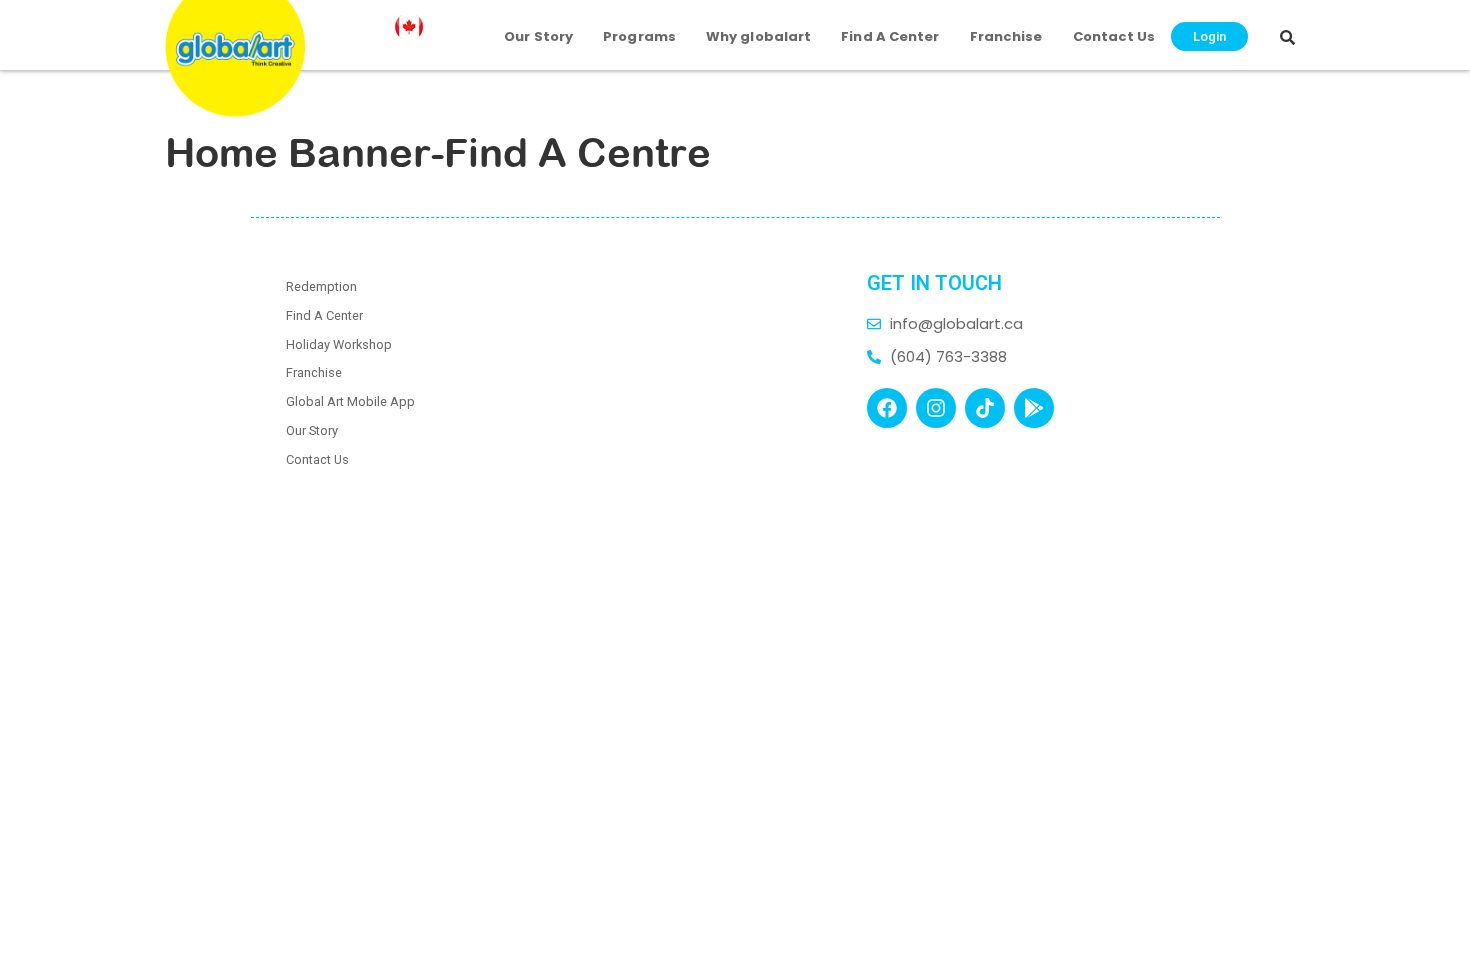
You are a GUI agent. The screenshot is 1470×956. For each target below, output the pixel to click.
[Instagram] (936, 408)
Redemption (321, 286)
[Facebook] (887, 408)
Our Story (538, 36)
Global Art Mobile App (350, 401)
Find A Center (890, 36)
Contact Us (1114, 36)
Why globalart (758, 36)
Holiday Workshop (339, 344)
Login (1210, 36)
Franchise (1006, 36)
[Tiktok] (985, 408)
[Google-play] (1034, 408)
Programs (639, 36)
